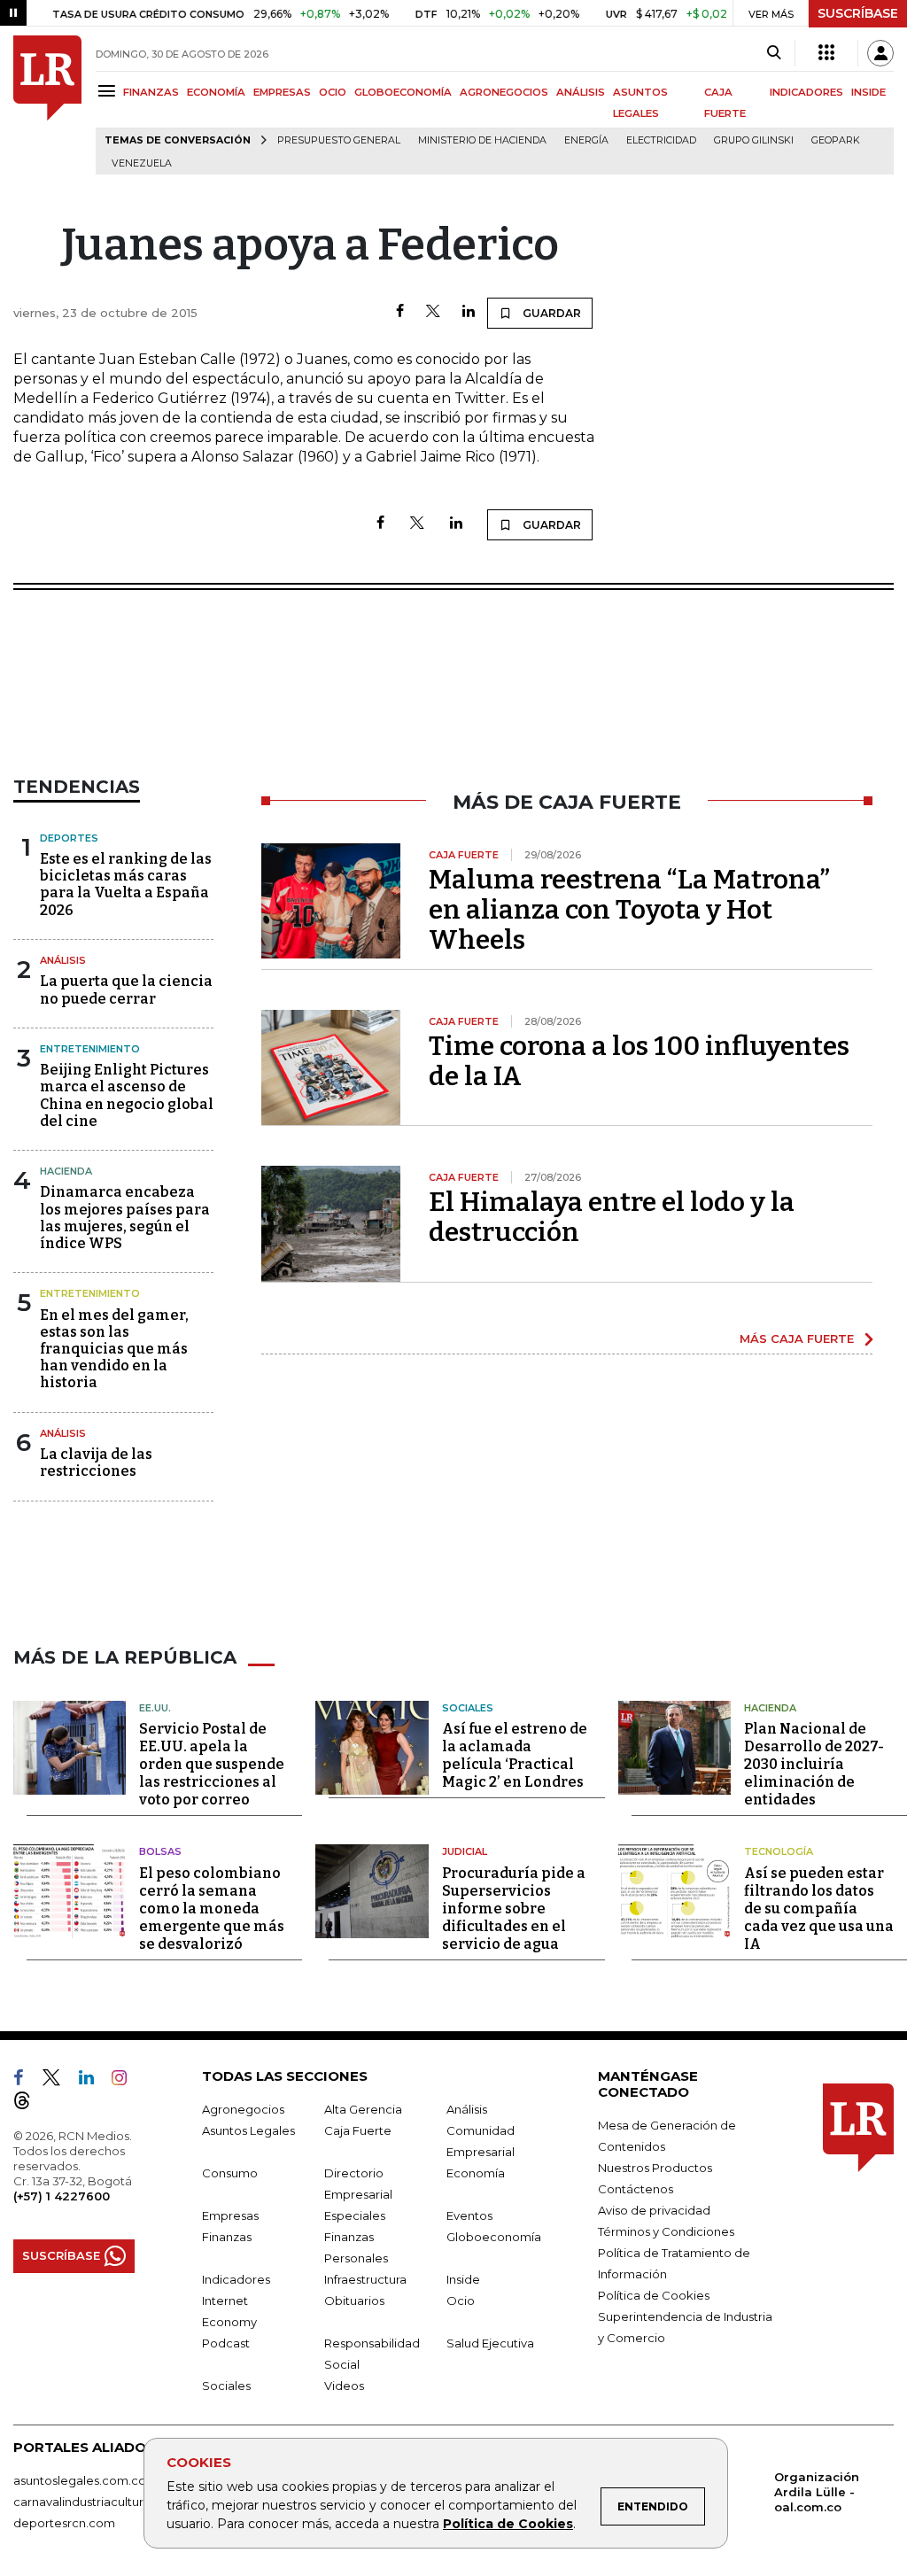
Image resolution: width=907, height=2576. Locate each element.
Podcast (226, 2343)
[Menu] (109, 91)
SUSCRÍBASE (858, 13)
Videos (344, 2386)
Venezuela (142, 163)
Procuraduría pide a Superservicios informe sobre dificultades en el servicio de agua (514, 1909)
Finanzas (227, 2237)
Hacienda (66, 1171)
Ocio (461, 2301)
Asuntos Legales (248, 2130)
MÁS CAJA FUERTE (797, 1338)
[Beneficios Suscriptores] (826, 53)
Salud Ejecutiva (490, 2343)
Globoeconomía (494, 2237)
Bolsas (160, 1851)
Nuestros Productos (655, 2168)
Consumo (230, 2173)
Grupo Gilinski (754, 140)
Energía (586, 140)
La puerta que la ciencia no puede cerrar (126, 989)
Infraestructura (365, 2279)
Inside (463, 2279)
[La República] (47, 105)
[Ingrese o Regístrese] (880, 53)
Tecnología (779, 1851)
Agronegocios (243, 2109)
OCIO (333, 92)
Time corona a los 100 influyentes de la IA (639, 1061)
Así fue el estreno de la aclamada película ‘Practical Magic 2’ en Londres (515, 1755)
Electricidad (661, 140)
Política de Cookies (508, 2524)
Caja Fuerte (358, 2130)
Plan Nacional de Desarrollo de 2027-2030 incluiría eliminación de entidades (814, 1764)
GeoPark (836, 140)
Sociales (468, 1708)
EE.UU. (155, 1708)
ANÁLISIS (581, 92)
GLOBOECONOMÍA (403, 92)
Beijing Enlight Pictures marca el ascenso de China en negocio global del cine (127, 1095)
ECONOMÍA (216, 92)
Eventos (469, 2215)
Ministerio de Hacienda (482, 140)
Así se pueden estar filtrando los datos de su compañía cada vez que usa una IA (819, 1909)
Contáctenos (636, 2189)
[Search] (774, 53)
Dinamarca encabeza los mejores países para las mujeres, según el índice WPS (125, 1218)
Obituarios (354, 2301)
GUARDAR (550, 313)
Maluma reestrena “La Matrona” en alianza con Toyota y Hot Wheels (629, 910)
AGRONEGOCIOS (504, 92)
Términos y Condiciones (666, 2231)
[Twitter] (433, 312)
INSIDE (868, 92)
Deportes (69, 838)
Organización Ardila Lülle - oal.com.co (817, 2492)
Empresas (230, 2215)
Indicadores (236, 2279)
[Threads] (29, 2104)
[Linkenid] (93, 2081)
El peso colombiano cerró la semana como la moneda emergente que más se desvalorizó (212, 1909)
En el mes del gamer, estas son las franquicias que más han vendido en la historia (114, 1349)
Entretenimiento (90, 1049)
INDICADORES (806, 92)
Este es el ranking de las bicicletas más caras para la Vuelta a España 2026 (126, 885)
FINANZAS (151, 92)
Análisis (63, 960)
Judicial (465, 1851)
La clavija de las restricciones (96, 1463)
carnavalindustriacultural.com (97, 2502)
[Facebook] (400, 312)
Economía (476, 2173)
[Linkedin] (469, 312)
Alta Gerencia (363, 2109)
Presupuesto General (339, 140)
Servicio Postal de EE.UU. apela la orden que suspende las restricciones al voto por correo (212, 1764)
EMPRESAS (282, 92)
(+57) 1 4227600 (62, 2196)
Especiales (355, 2215)
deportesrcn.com (64, 2523)
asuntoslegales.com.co (80, 2480)
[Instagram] (126, 2081)
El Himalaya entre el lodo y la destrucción (612, 1217)
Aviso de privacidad (654, 2210)
